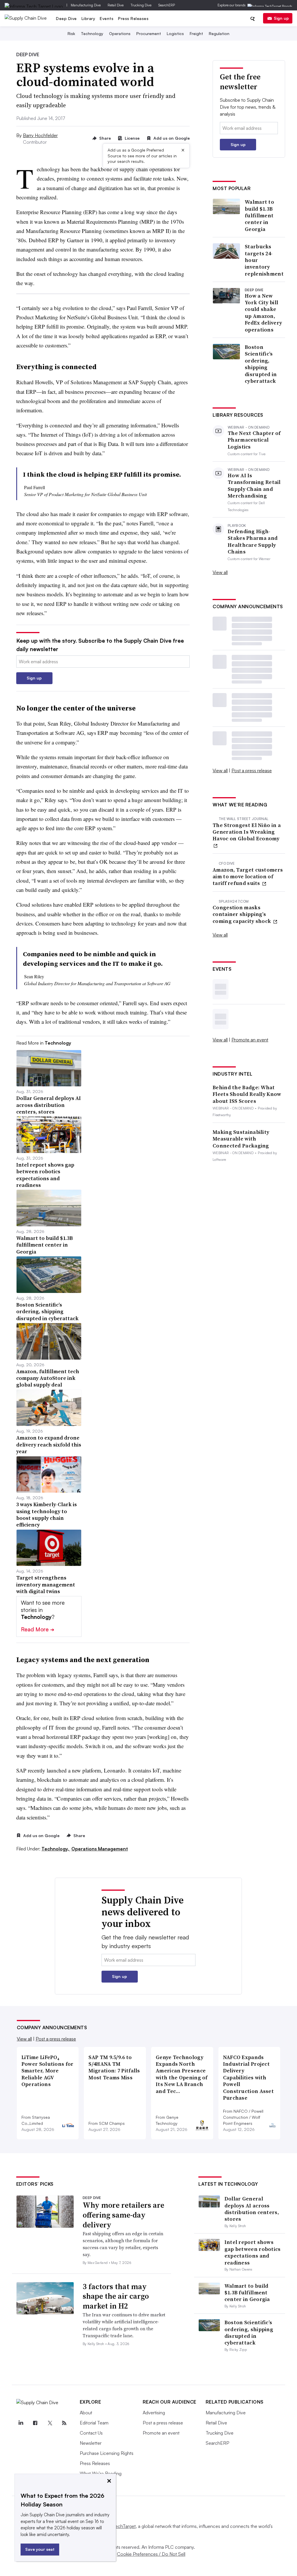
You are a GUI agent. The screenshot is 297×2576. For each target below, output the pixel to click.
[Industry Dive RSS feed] (64, 2423)
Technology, (56, 1849)
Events (107, 18)
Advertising (154, 2413)
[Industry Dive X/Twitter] (50, 2423)
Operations (120, 33)
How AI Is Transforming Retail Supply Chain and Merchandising (254, 486)
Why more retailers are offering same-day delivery (123, 2215)
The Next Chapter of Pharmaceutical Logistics (254, 440)
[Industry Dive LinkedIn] (21, 2423)
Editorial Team (94, 2423)
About (86, 2413)
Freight (196, 33)
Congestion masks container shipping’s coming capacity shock (242, 914)
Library (88, 18)
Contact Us (91, 2433)
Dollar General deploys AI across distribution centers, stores (252, 2209)
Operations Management (100, 1849)
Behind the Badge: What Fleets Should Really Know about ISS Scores (247, 1094)
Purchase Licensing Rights (107, 2453)
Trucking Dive (141, 5)
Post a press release (252, 770)
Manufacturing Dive (86, 5)
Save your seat (40, 2549)
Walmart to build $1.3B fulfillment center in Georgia (259, 215)
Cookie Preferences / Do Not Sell (151, 2554)
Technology (92, 33)
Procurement (149, 33)
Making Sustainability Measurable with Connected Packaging (241, 1139)
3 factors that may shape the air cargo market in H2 (116, 2296)
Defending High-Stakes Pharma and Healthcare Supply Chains (253, 542)
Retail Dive (116, 5)
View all (220, 572)
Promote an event (250, 1040)
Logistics (175, 33)
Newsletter (91, 2443)
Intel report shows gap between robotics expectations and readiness (253, 2252)
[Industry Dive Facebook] (35, 2423)
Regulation (219, 33)
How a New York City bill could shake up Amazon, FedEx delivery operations (263, 313)
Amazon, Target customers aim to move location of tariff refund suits (248, 877)
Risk (71, 33)
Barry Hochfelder (40, 135)
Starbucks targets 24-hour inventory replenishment (264, 260)
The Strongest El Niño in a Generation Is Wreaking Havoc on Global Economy (247, 832)
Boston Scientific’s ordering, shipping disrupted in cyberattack (261, 364)
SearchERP (167, 5)
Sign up (281, 18)
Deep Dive (66, 18)
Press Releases (133, 18)
